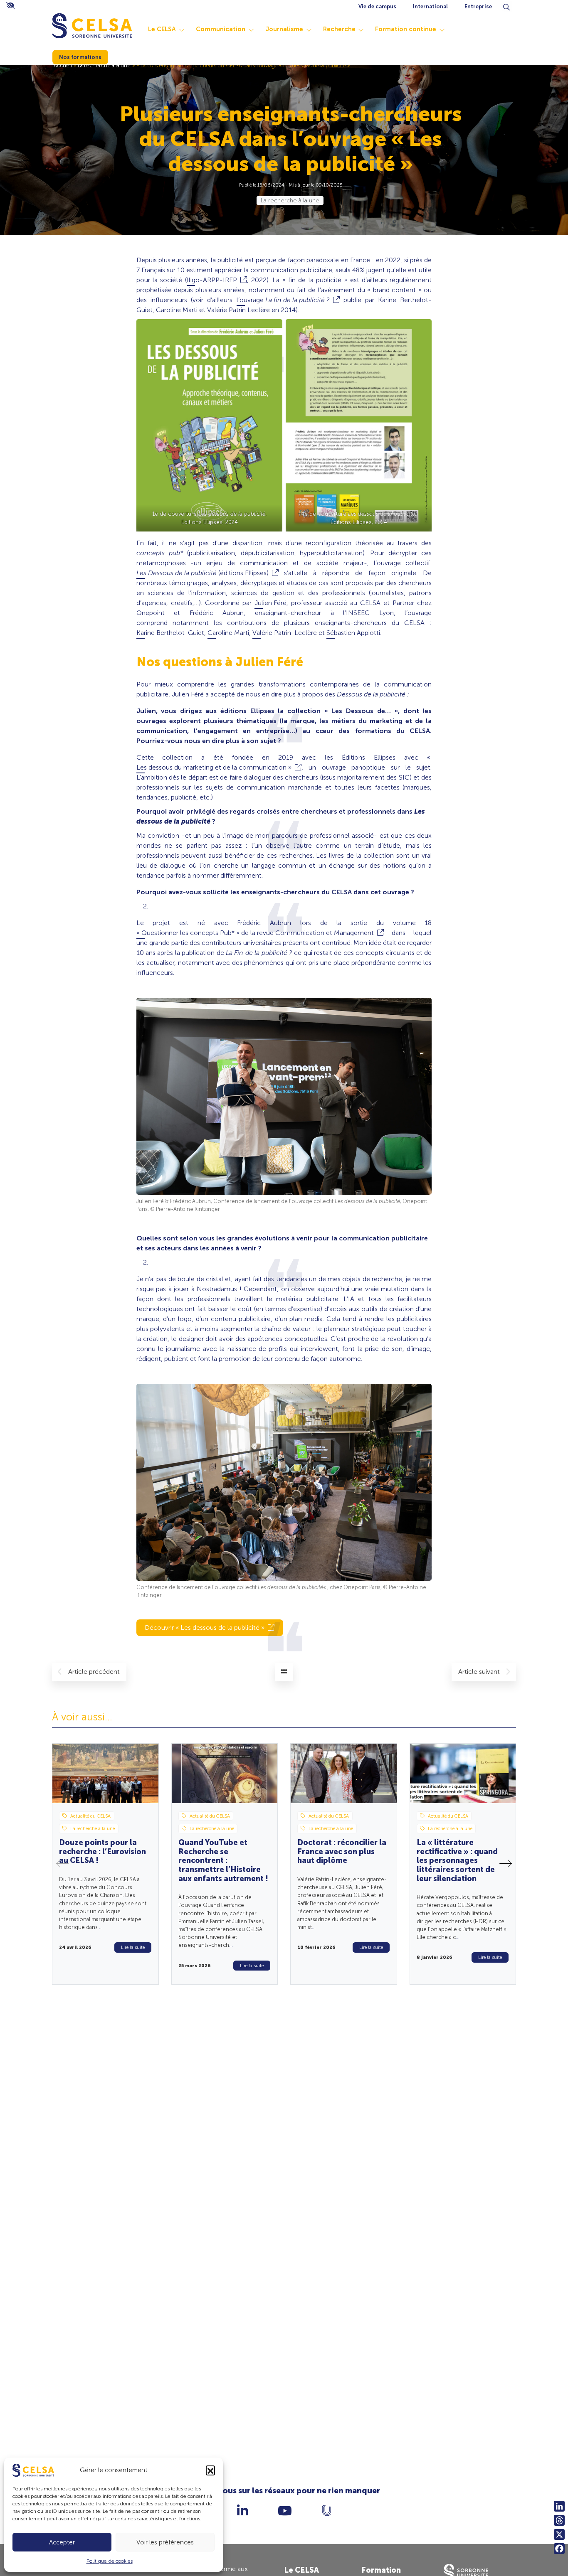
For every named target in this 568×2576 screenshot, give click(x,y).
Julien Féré (270, 603)
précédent (94, 1672)
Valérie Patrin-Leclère (285, 633)
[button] (210, 2470)
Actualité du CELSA (90, 1816)
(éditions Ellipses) (203, 573)
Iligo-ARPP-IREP (212, 280)
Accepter (62, 2542)
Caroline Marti (228, 633)
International (430, 6)
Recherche (339, 29)
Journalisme (284, 29)
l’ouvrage (283, 300)
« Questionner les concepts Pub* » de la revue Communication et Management (255, 933)
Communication (221, 29)
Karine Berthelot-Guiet (170, 633)
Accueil (63, 65)
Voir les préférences (165, 2542)
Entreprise (478, 6)
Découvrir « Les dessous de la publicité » (205, 1628)
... (101, 1927)
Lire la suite (133, 1947)
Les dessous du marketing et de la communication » (214, 767)
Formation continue (406, 29)
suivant (480, 1672)
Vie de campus (377, 6)
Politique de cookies (110, 2561)
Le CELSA (162, 29)
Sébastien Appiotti (353, 633)
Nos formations (80, 57)
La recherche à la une (104, 65)
